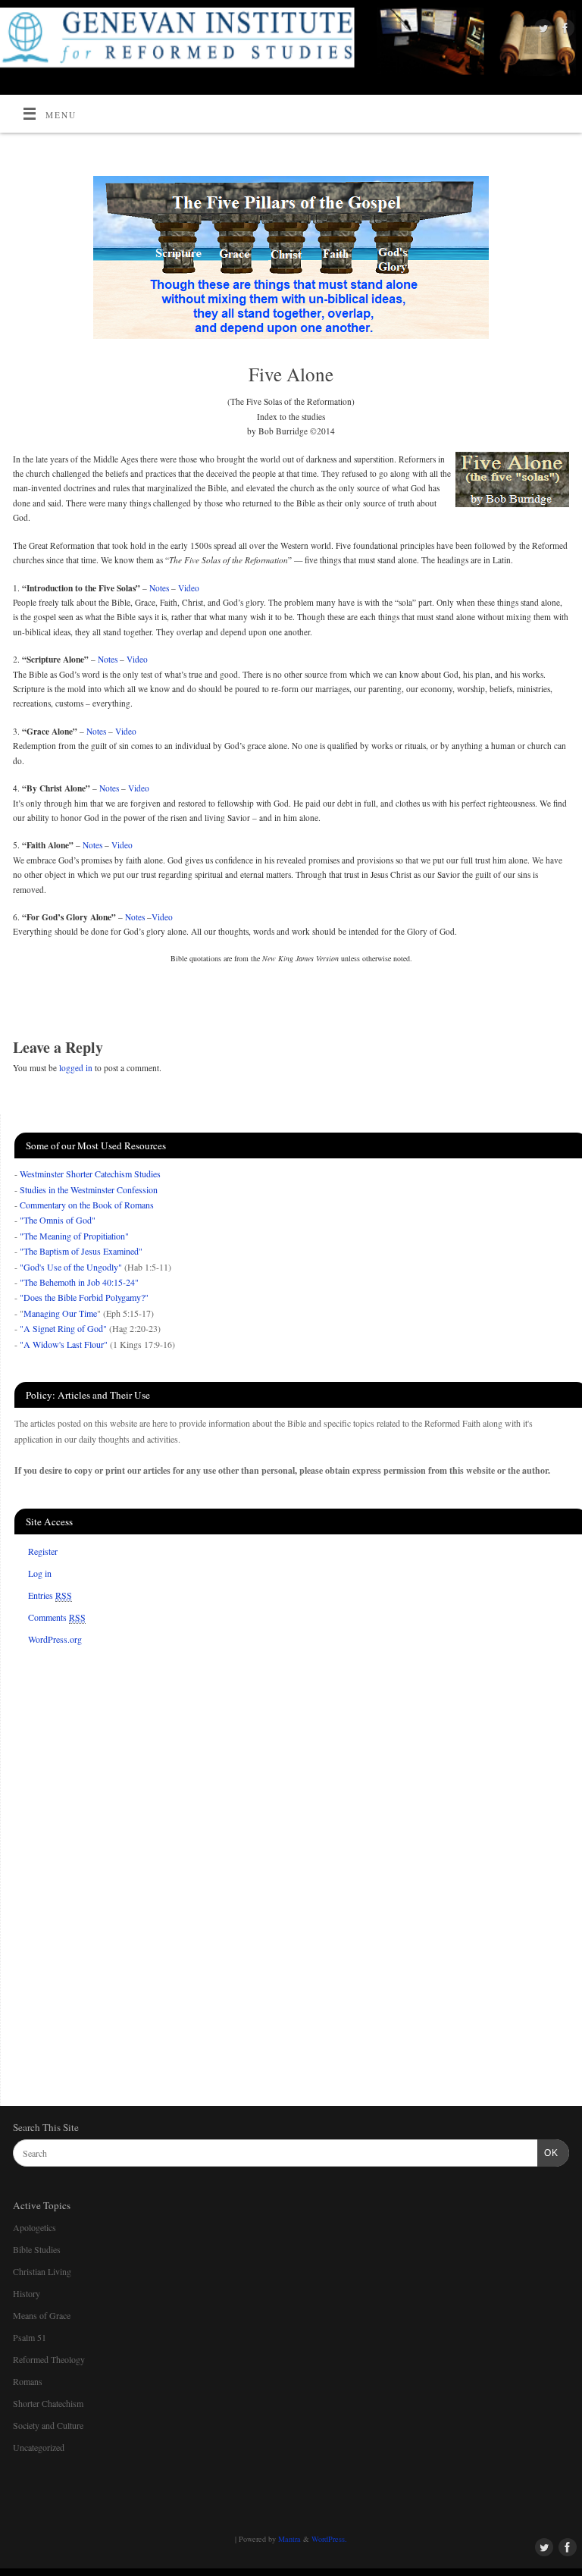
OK (548, 2153)
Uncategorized (39, 2447)
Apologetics (34, 2227)
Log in (40, 1573)
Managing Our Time (60, 1313)
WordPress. (329, 2539)
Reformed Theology (49, 2359)
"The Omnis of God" (58, 1220)
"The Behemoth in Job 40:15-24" (79, 1282)
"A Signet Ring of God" (63, 1328)
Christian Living (42, 2271)
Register (43, 1551)
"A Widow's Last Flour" (64, 1344)
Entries (50, 1595)
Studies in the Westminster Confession (89, 1189)
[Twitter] (541, 30)
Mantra (289, 2539)
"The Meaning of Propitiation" (74, 1236)
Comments (57, 1617)
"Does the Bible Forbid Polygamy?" (84, 1297)
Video (189, 588)
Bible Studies (37, 2249)
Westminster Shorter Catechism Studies (90, 1174)
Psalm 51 (30, 2337)
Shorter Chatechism (48, 2403)
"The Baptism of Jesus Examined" (81, 1251)
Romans (28, 2381)
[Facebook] (563, 30)
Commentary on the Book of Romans (87, 1205)
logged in (76, 1068)
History (27, 2293)
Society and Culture (48, 2425)
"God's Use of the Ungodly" (71, 1267)
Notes (159, 588)
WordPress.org (55, 1639)
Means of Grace (42, 2315)
